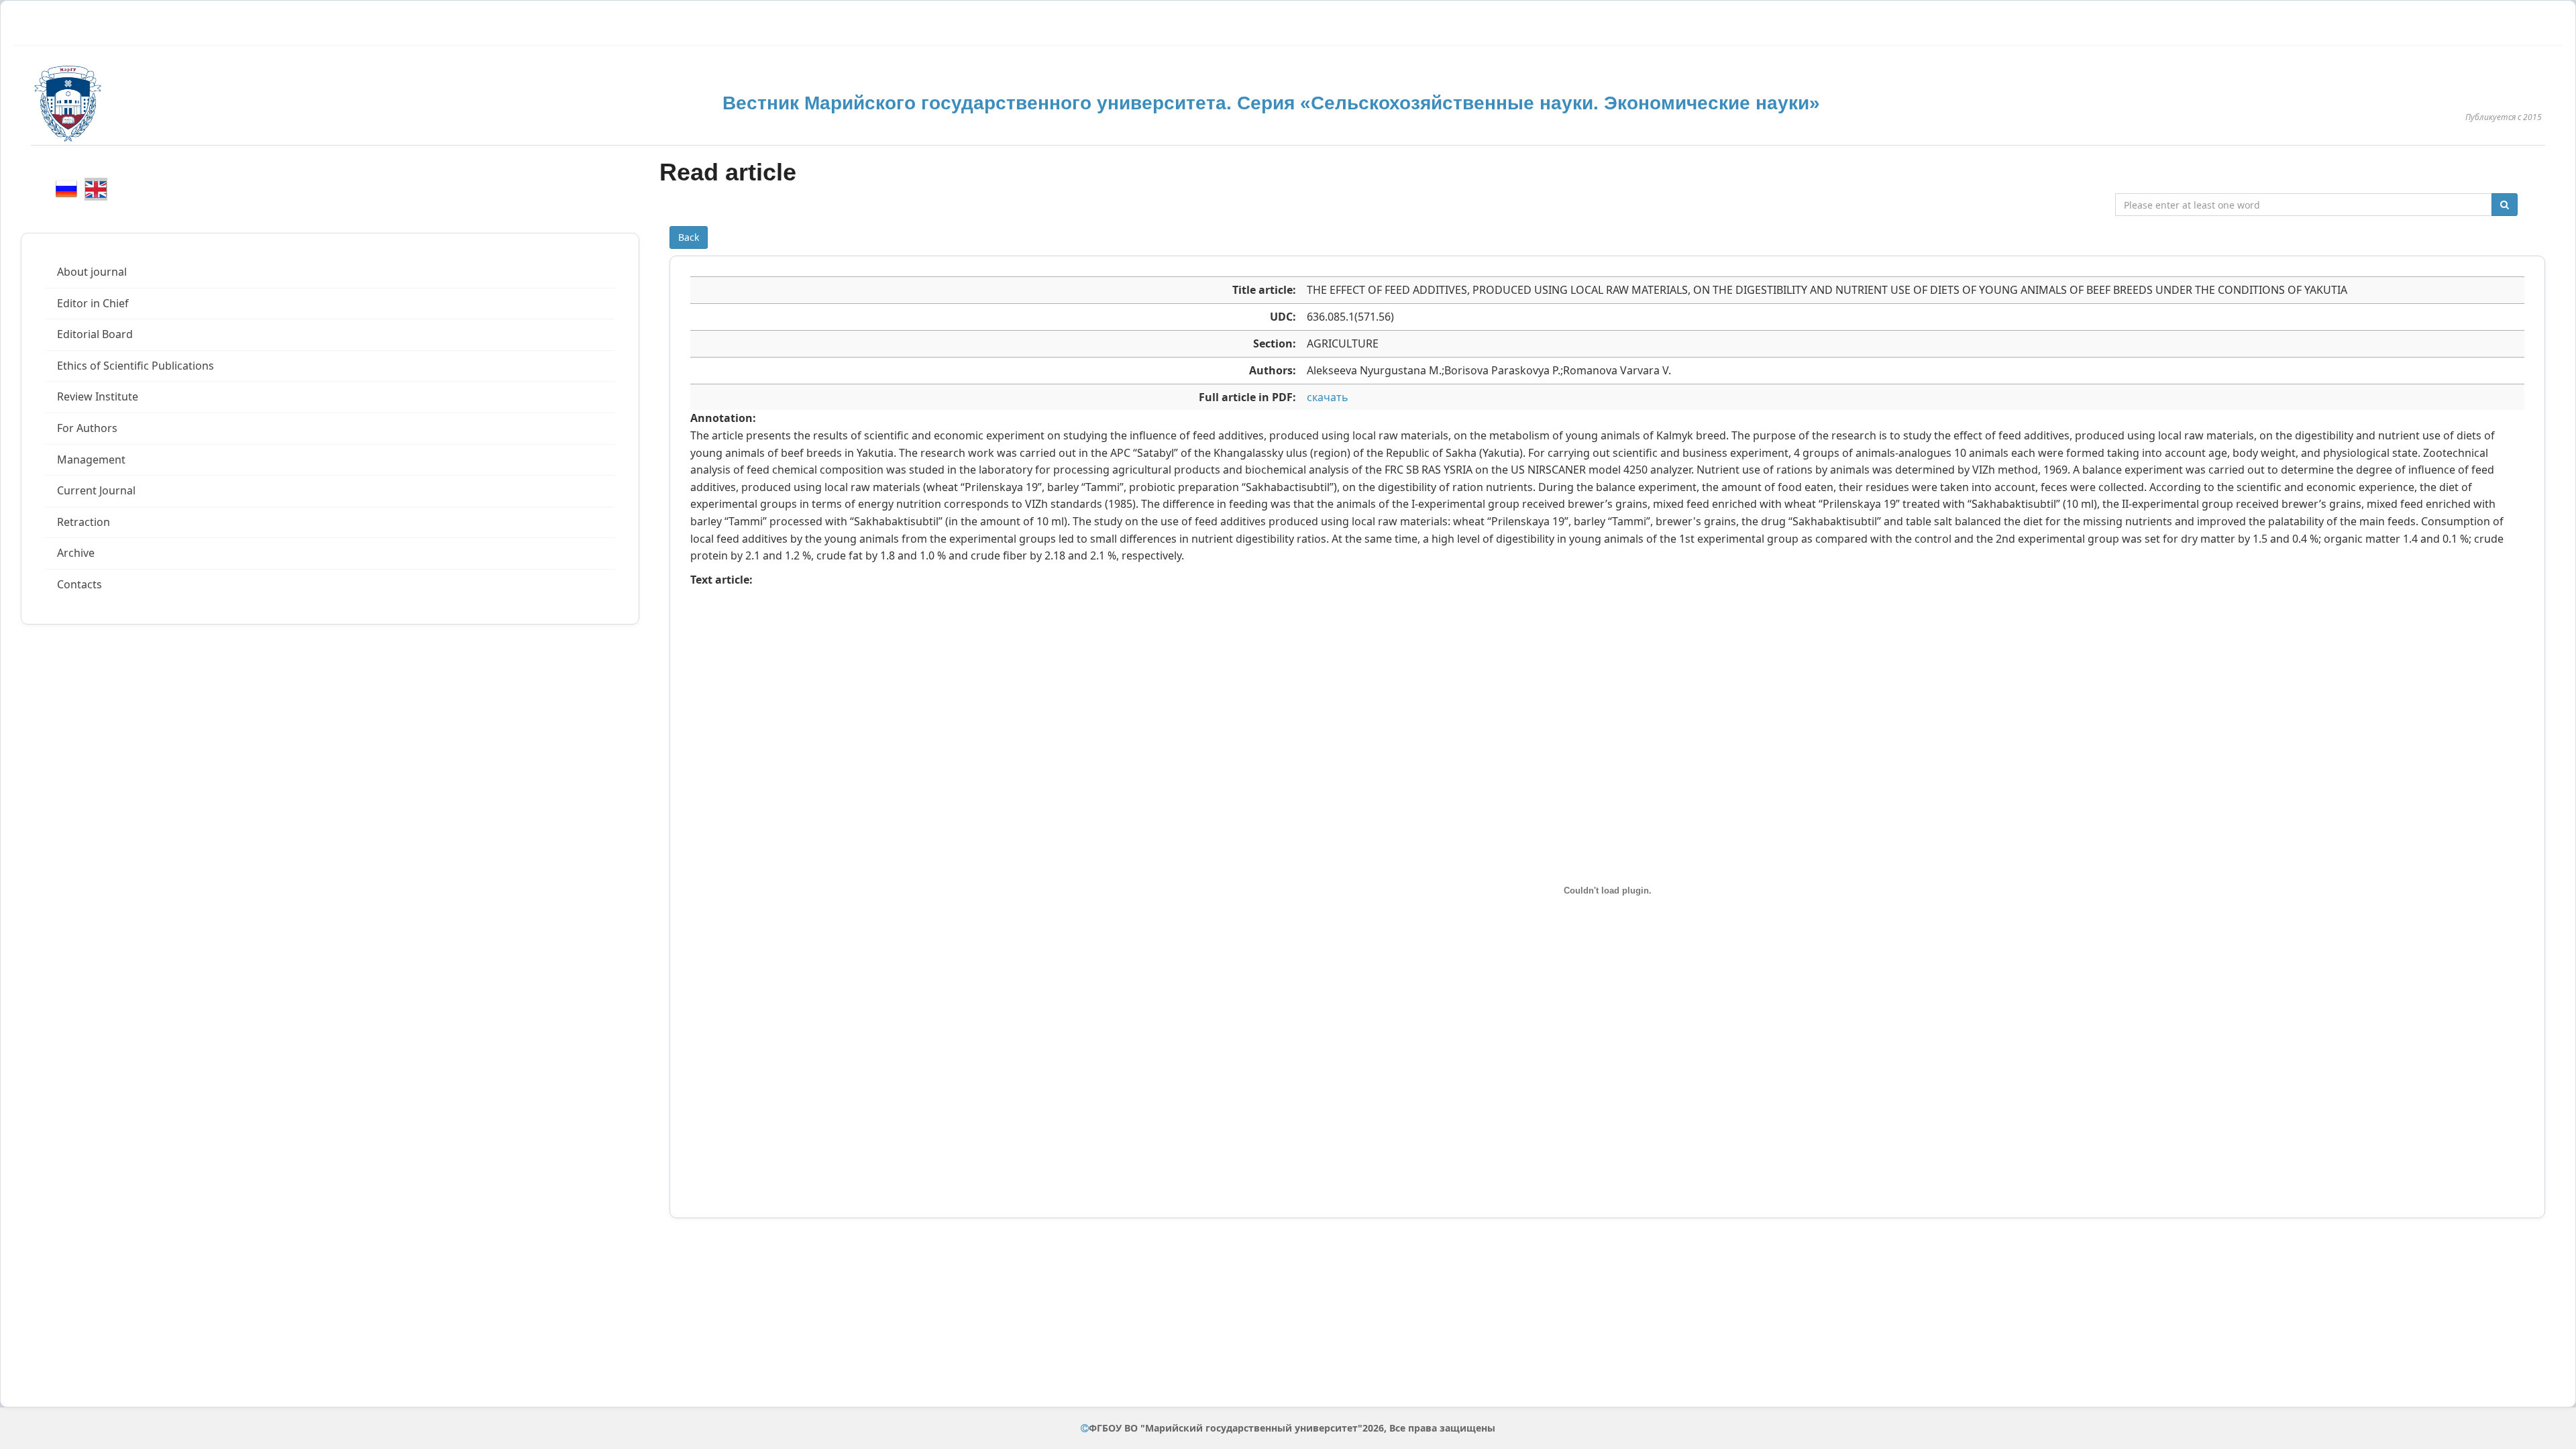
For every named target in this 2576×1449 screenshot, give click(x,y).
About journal (92, 272)
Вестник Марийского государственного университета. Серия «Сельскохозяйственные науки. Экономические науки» (1271, 103)
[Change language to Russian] (66, 189)
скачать (1328, 397)
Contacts (79, 584)
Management (91, 460)
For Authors (87, 428)
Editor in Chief (93, 303)
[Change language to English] (96, 189)
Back (689, 237)
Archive (76, 553)
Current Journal (96, 490)
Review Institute (98, 396)
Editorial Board (95, 334)
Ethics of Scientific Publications (136, 366)
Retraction (84, 522)
